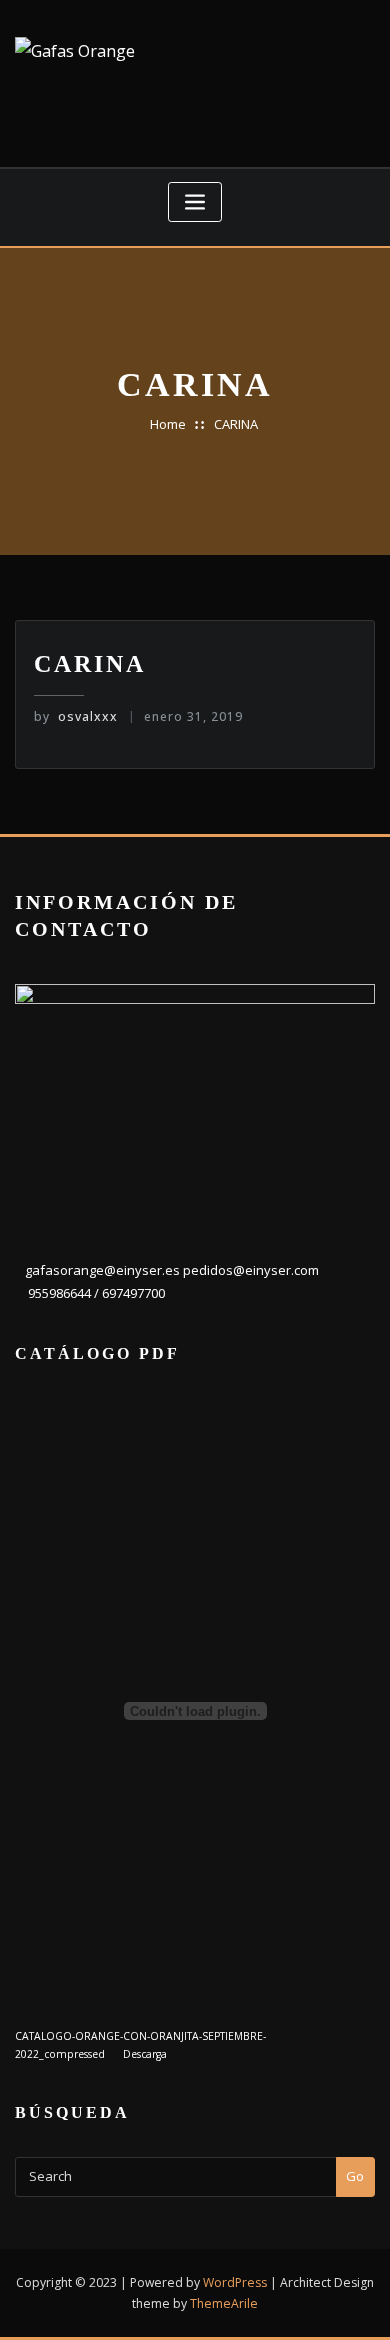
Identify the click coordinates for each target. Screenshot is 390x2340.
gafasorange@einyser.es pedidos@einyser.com (172, 1270)
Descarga (145, 2054)
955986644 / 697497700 (95, 1293)
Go (355, 2176)
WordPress (235, 2282)
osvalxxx (76, 716)
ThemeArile (224, 2303)
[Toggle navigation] (195, 202)
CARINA (236, 424)
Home (168, 424)
